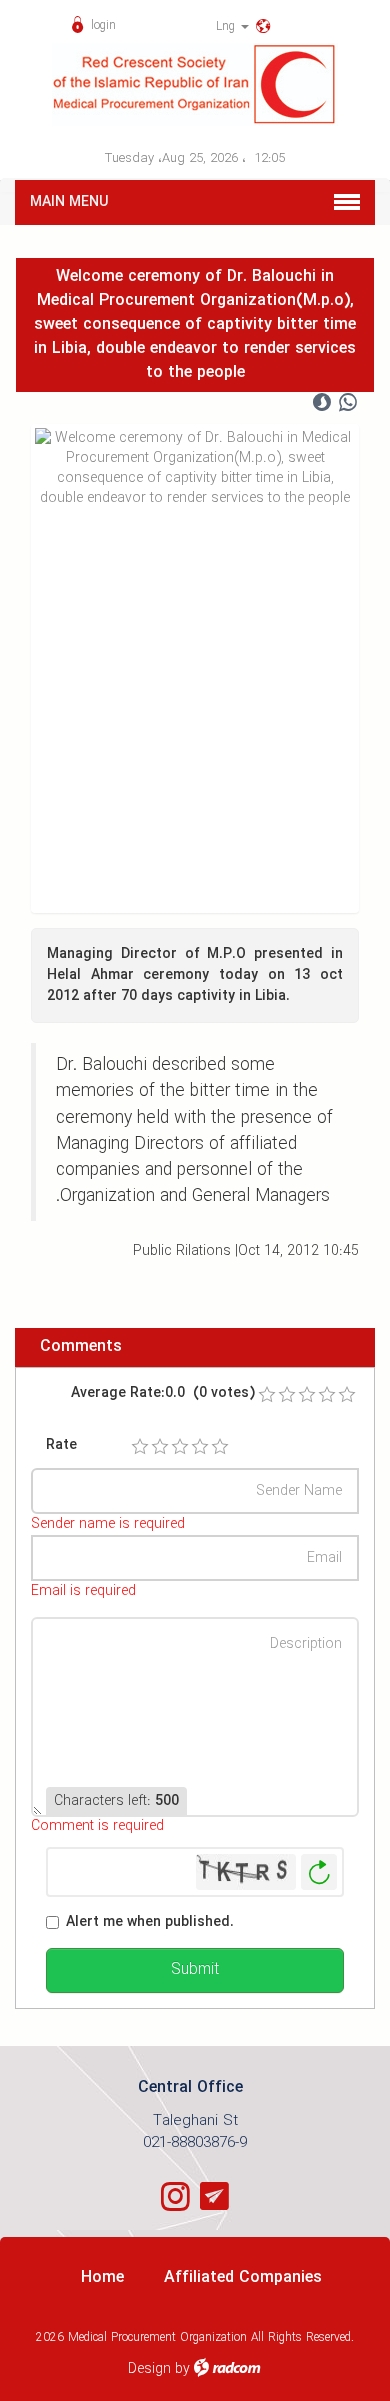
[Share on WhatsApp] (348, 403)
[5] (220, 1447)
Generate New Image (319, 1872)
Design (149, 2369)
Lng (227, 26)
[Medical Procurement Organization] (195, 84)
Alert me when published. (150, 1922)
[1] (140, 1447)
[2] (160, 1447)
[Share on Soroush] (322, 403)
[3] (180, 1447)
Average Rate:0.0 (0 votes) (163, 1393)
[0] (267, 1395)
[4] (200, 1447)
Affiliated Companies (243, 2277)
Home (102, 2277)
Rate (61, 1445)
